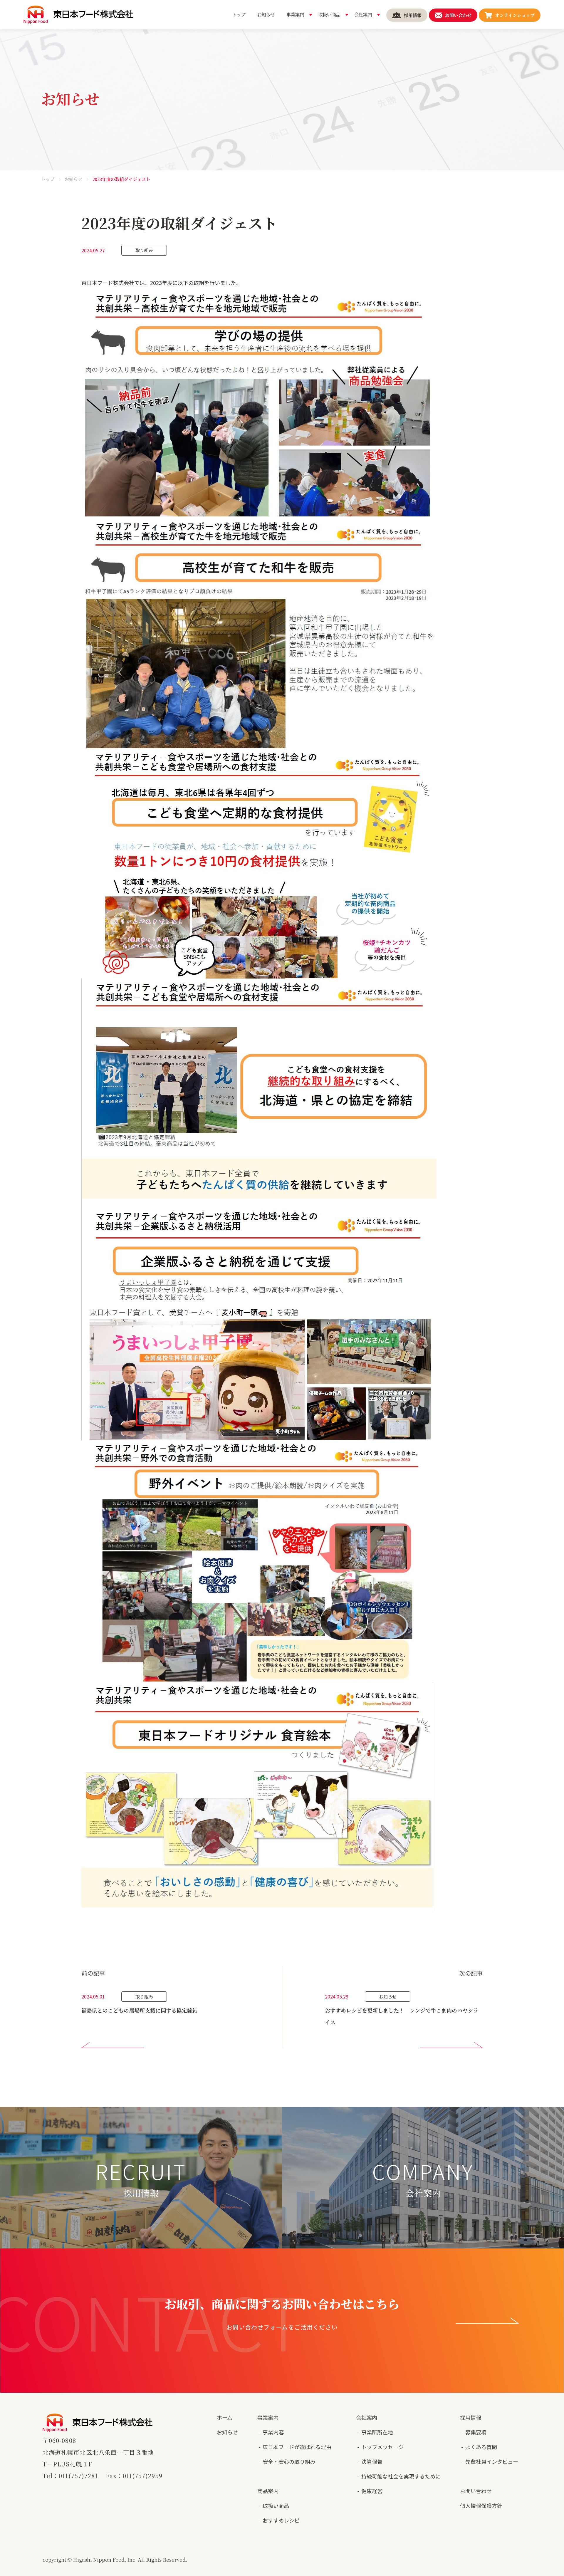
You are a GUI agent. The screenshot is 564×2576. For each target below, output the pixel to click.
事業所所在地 (377, 2432)
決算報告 (372, 2461)
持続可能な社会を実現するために (401, 2476)
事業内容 (273, 2432)
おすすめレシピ (281, 2520)
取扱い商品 (276, 2505)
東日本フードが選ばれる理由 (297, 2447)
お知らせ (73, 179)
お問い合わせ (476, 2491)
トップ (48, 179)
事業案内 (268, 2417)
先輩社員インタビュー (492, 2461)
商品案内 (268, 2491)
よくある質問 (481, 2447)
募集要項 (476, 2432)
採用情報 (471, 2417)
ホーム (225, 2417)
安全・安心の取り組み (289, 2461)
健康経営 (372, 2491)
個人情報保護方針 (481, 2505)
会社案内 (367, 2417)
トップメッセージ (382, 2447)
